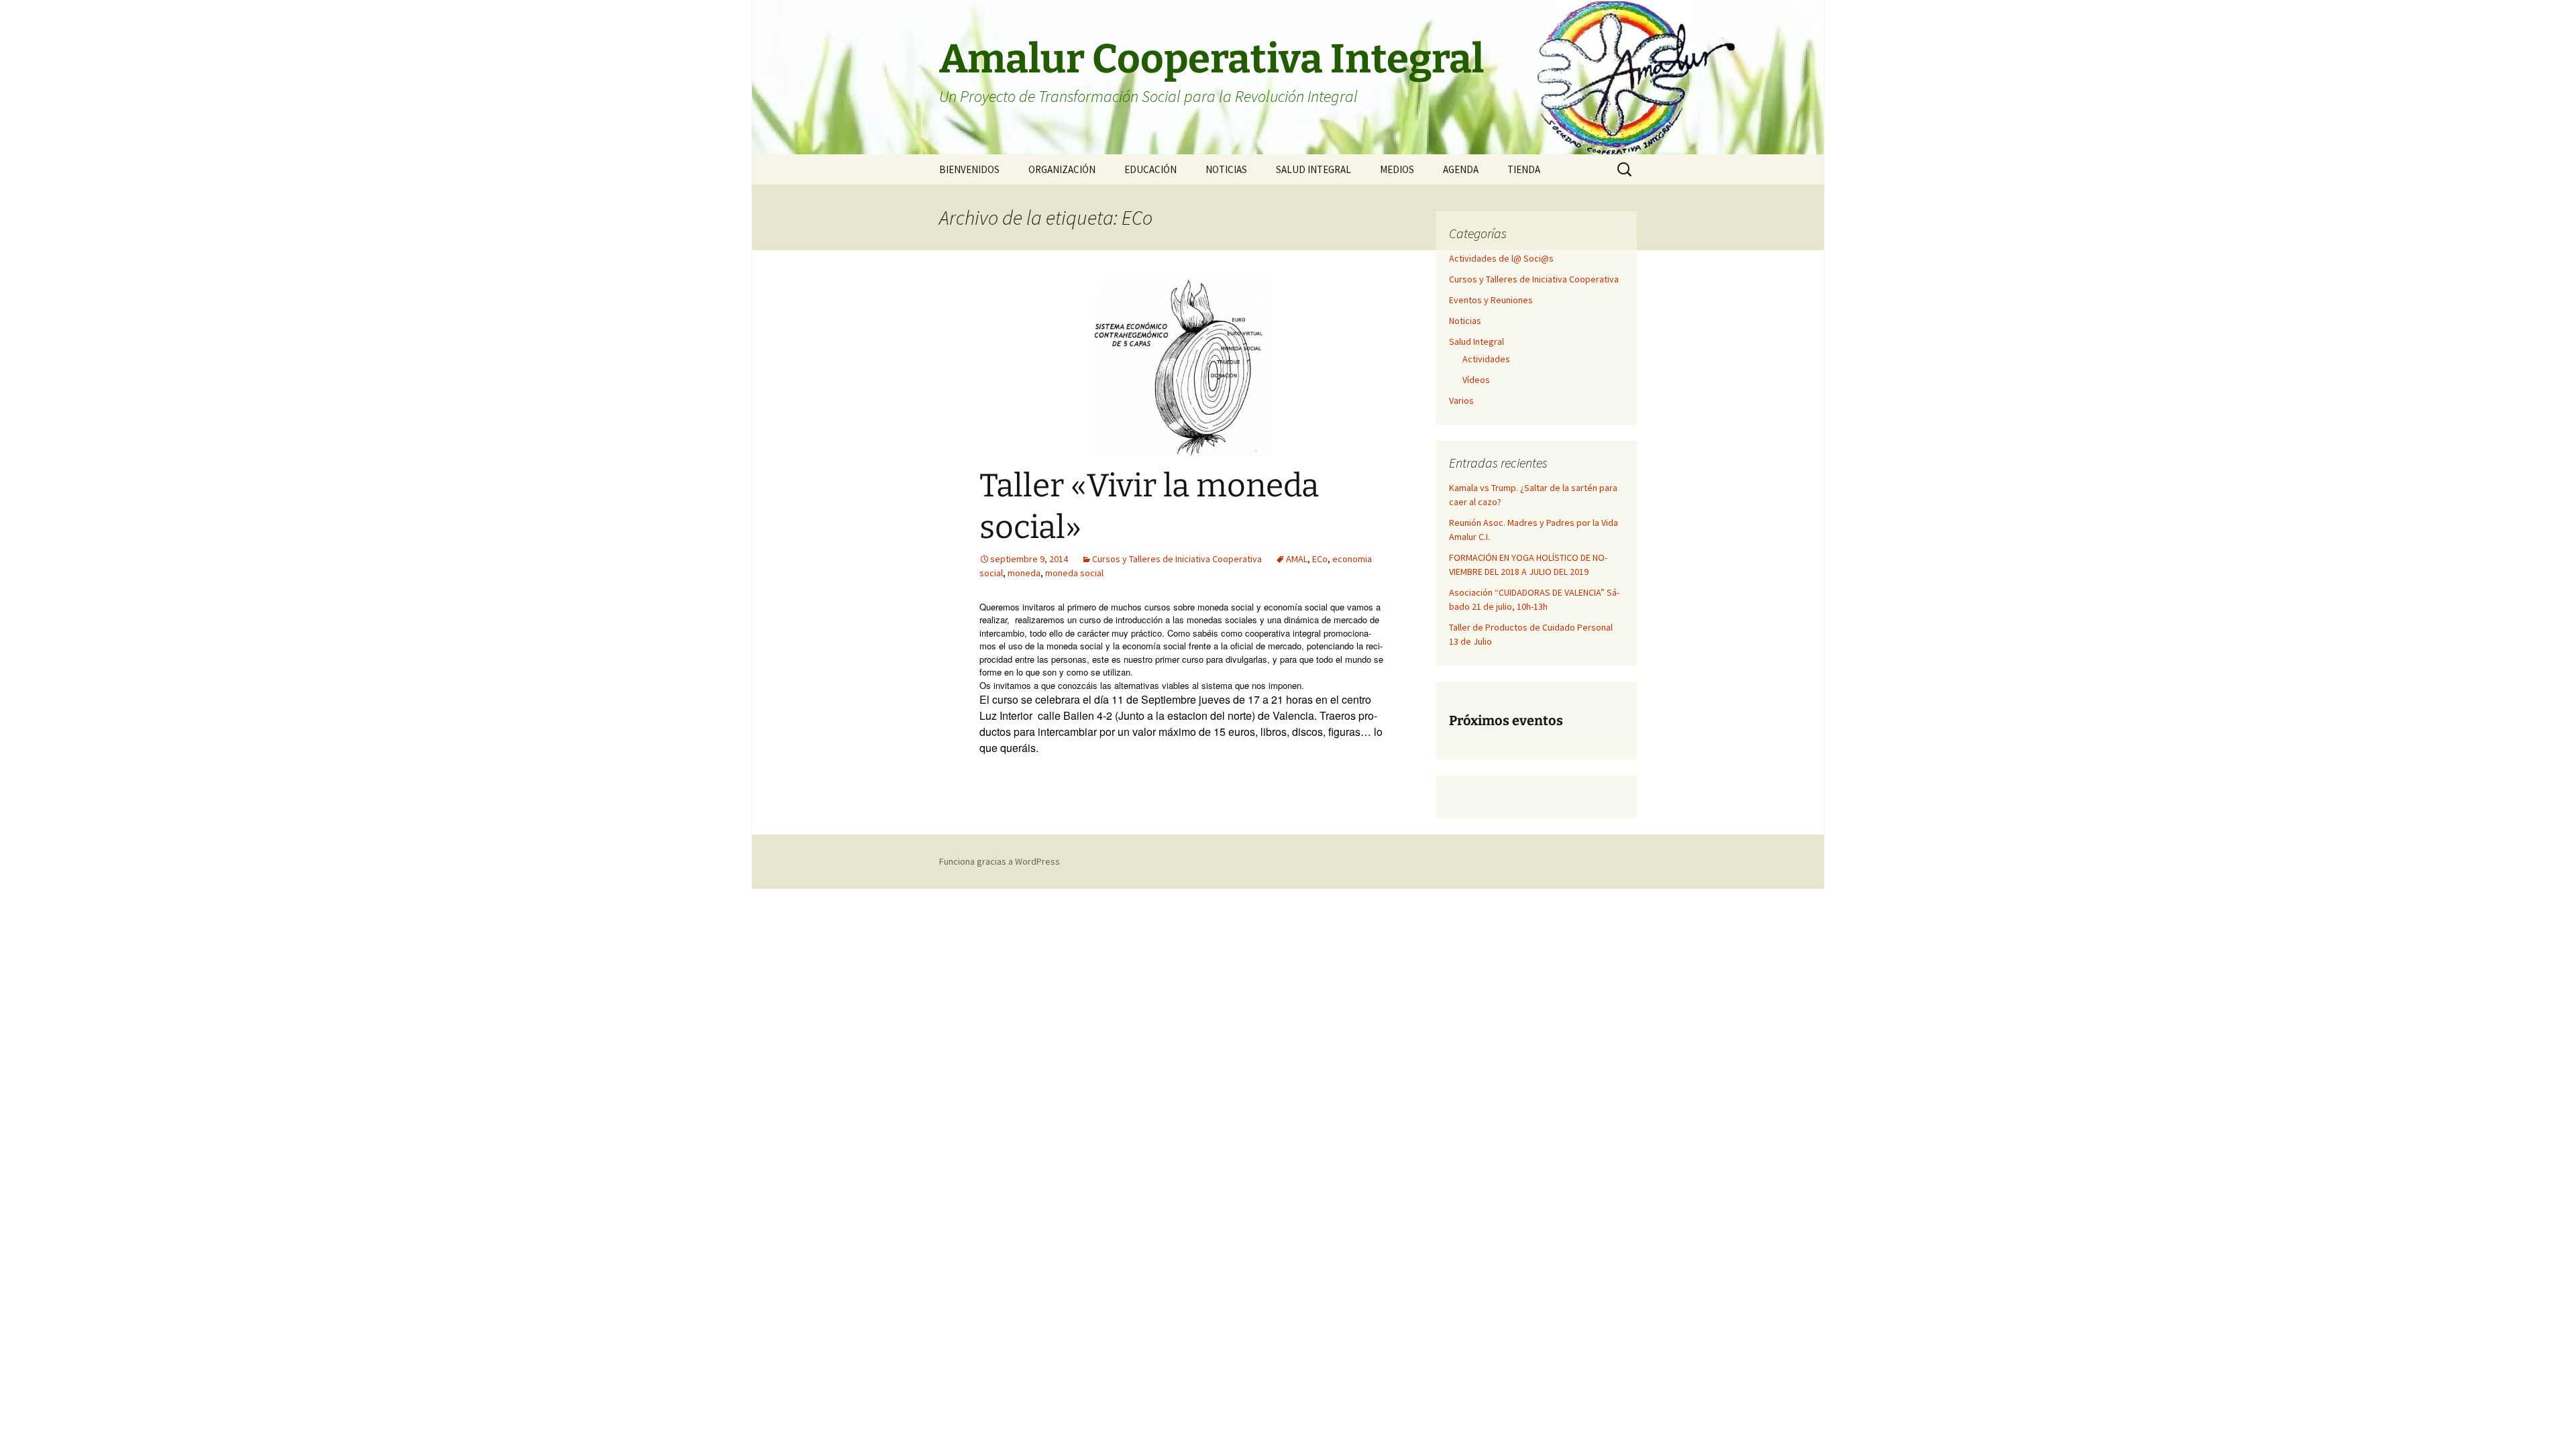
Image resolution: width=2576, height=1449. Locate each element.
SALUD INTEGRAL (1313, 169)
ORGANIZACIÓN (1062, 169)
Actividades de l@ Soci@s (1501, 258)
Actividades (1486, 359)
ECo (1320, 559)
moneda (1024, 573)
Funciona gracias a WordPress (1000, 861)
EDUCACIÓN (1150, 169)
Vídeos (1476, 380)
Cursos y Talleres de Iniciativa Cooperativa (1177, 559)
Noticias (1465, 321)
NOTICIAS (1226, 169)
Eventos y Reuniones (1491, 300)
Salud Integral (1477, 341)
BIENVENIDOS (969, 169)
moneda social (1074, 573)
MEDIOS (1397, 169)
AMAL (1297, 559)
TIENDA (1524, 169)
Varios (1461, 400)
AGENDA (1461, 169)
